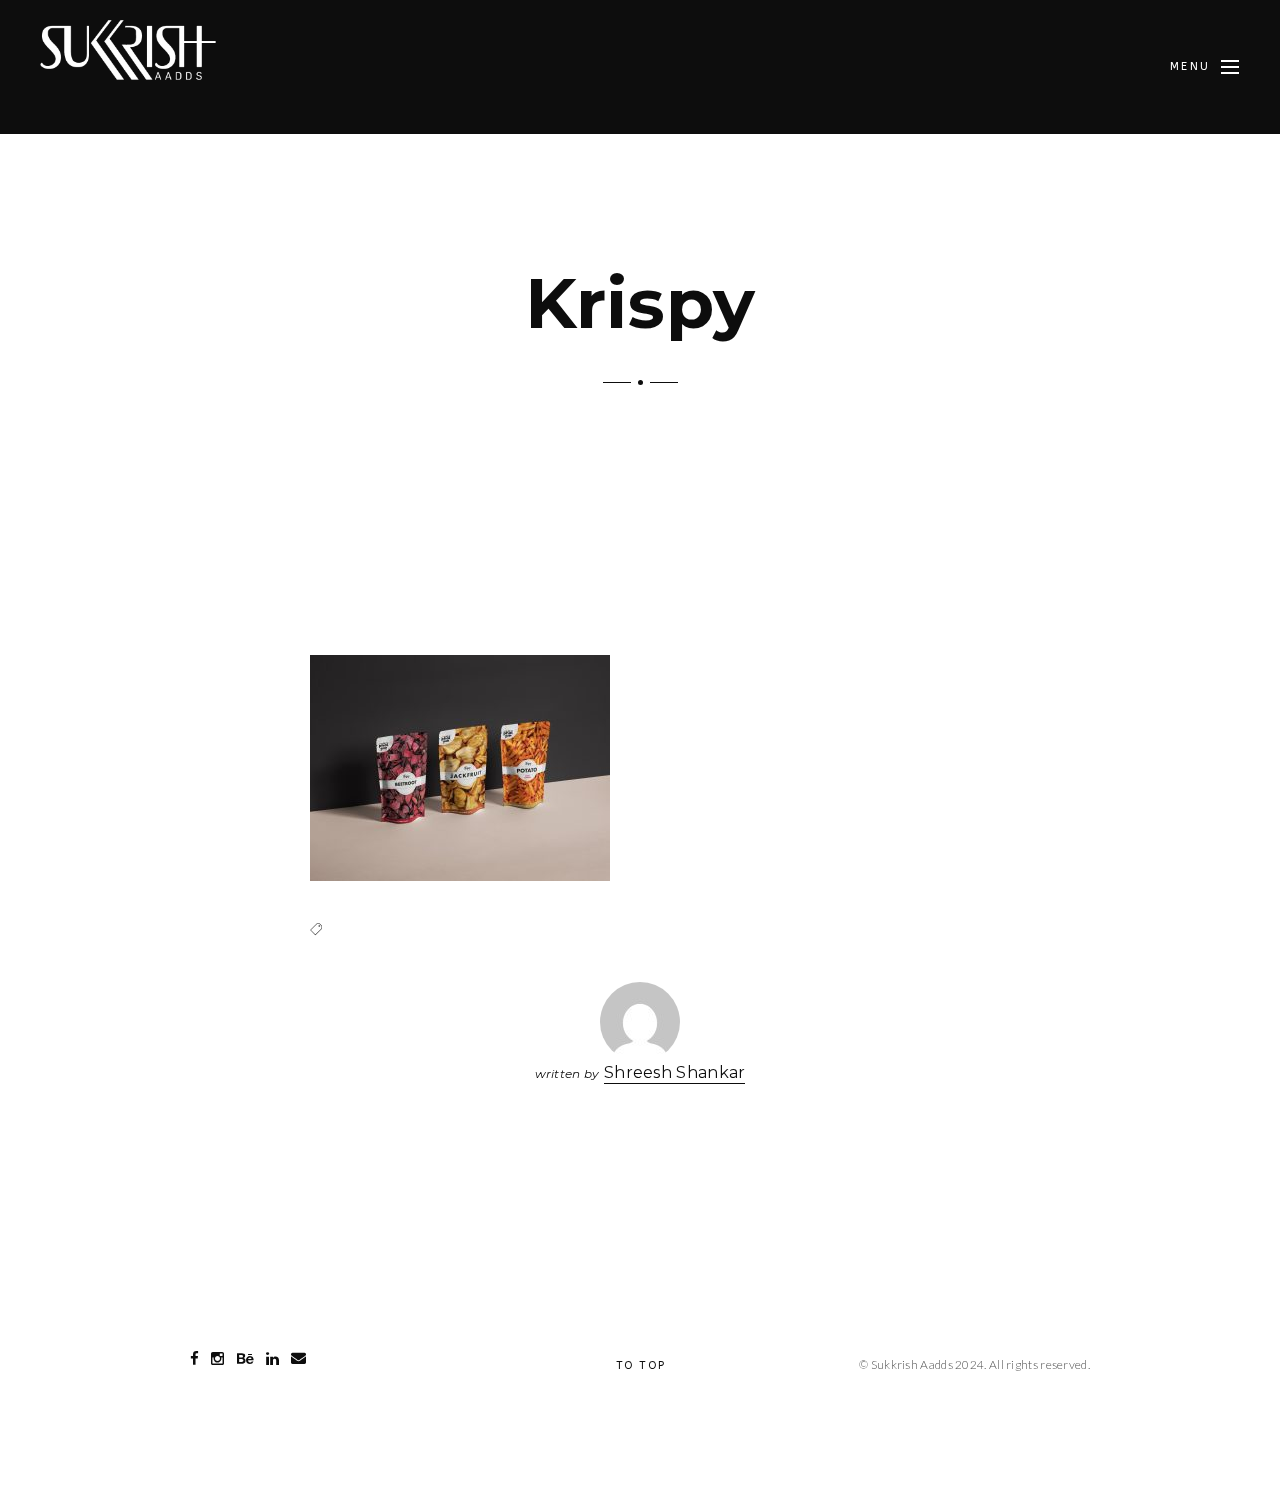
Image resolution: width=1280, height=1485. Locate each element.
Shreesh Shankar (675, 1072)
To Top (641, 1365)
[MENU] (1230, 67)
